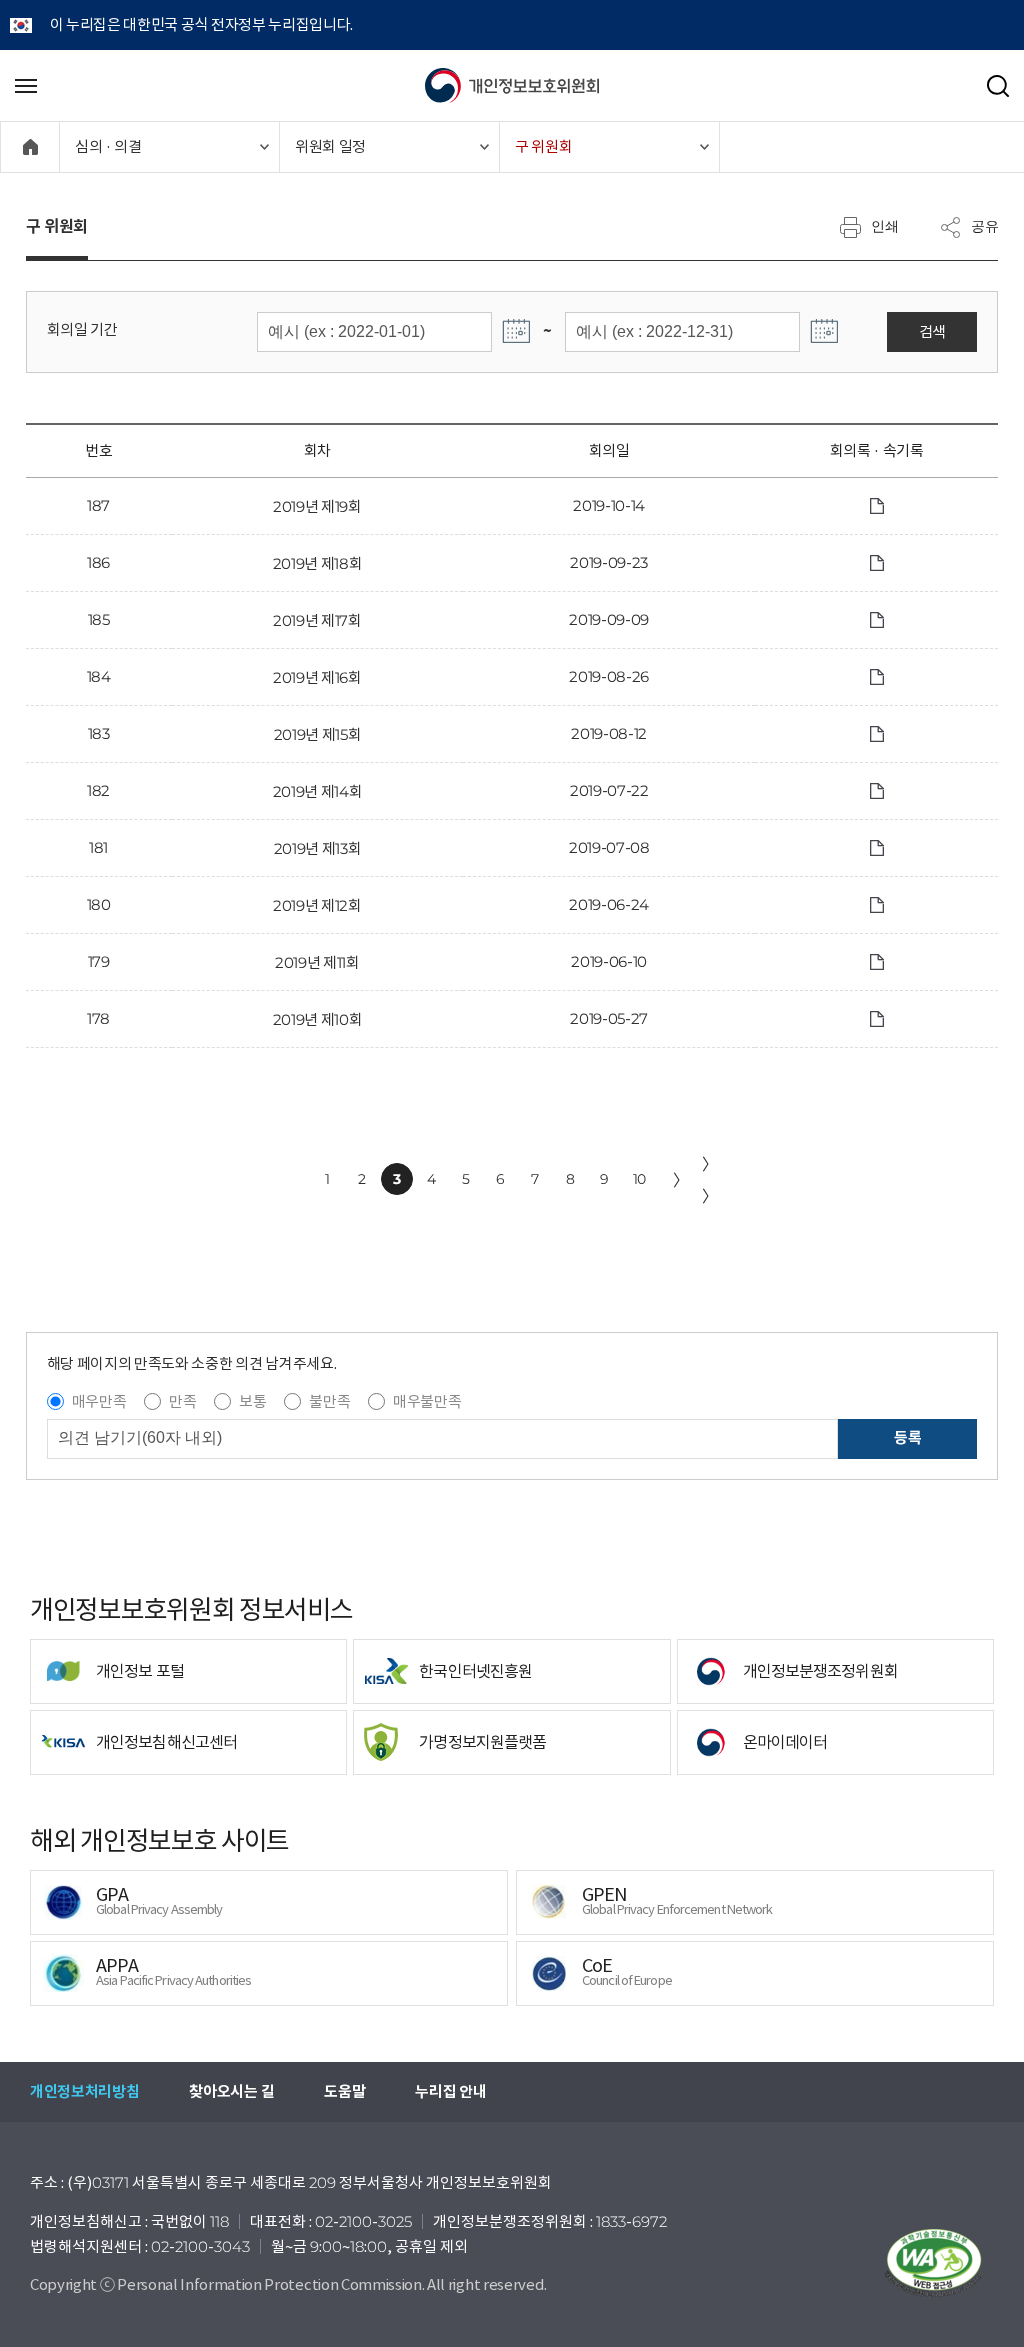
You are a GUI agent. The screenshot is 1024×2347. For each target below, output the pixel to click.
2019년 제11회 (317, 962)
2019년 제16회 (317, 677)
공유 (985, 226)
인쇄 (885, 226)
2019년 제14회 (318, 791)
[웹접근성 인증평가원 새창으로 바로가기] (934, 2263)
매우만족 (99, 1401)
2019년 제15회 (318, 734)
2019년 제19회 (317, 506)
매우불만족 (427, 1401)
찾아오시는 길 (231, 2091)
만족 (182, 1401)
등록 (907, 1437)
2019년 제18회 (318, 563)
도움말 (344, 2091)
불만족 (329, 1401)
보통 (252, 1401)
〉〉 (710, 1180)
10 (639, 1179)
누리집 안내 (450, 2091)
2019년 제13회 (318, 848)
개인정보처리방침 (84, 2091)
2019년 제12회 (317, 905)
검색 (932, 331)
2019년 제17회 (317, 620)
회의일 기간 (82, 329)
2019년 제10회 (318, 1019)
